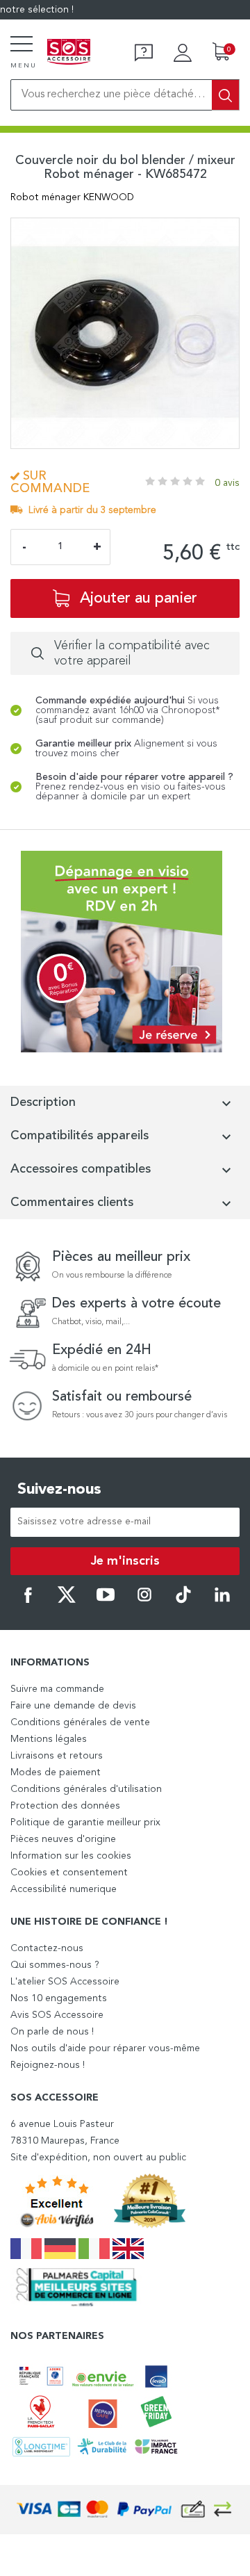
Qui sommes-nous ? (55, 1965)
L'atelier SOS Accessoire (65, 1982)
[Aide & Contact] (144, 53)
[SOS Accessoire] (69, 53)
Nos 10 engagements (59, 1998)
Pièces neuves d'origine (63, 1839)
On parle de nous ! (52, 2032)
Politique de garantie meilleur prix (85, 1823)
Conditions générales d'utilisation (86, 1789)
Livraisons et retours (57, 1756)
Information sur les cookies (71, 1856)
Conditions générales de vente (80, 1722)
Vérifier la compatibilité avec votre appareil (132, 653)
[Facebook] (28, 1601)
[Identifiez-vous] (183, 53)
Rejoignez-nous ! (48, 2065)
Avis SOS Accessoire (57, 2015)
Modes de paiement (56, 1772)
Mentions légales (49, 1739)
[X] (67, 1601)
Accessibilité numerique (64, 1889)
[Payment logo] (125, 2510)
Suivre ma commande (57, 1689)
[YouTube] (106, 1601)
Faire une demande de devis (73, 1706)
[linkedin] (222, 1601)
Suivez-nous (59, 1490)
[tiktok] (183, 1601)
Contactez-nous (47, 1948)
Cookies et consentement (69, 1873)
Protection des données (65, 1806)
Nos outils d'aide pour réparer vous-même (105, 2048)
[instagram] (144, 1601)
